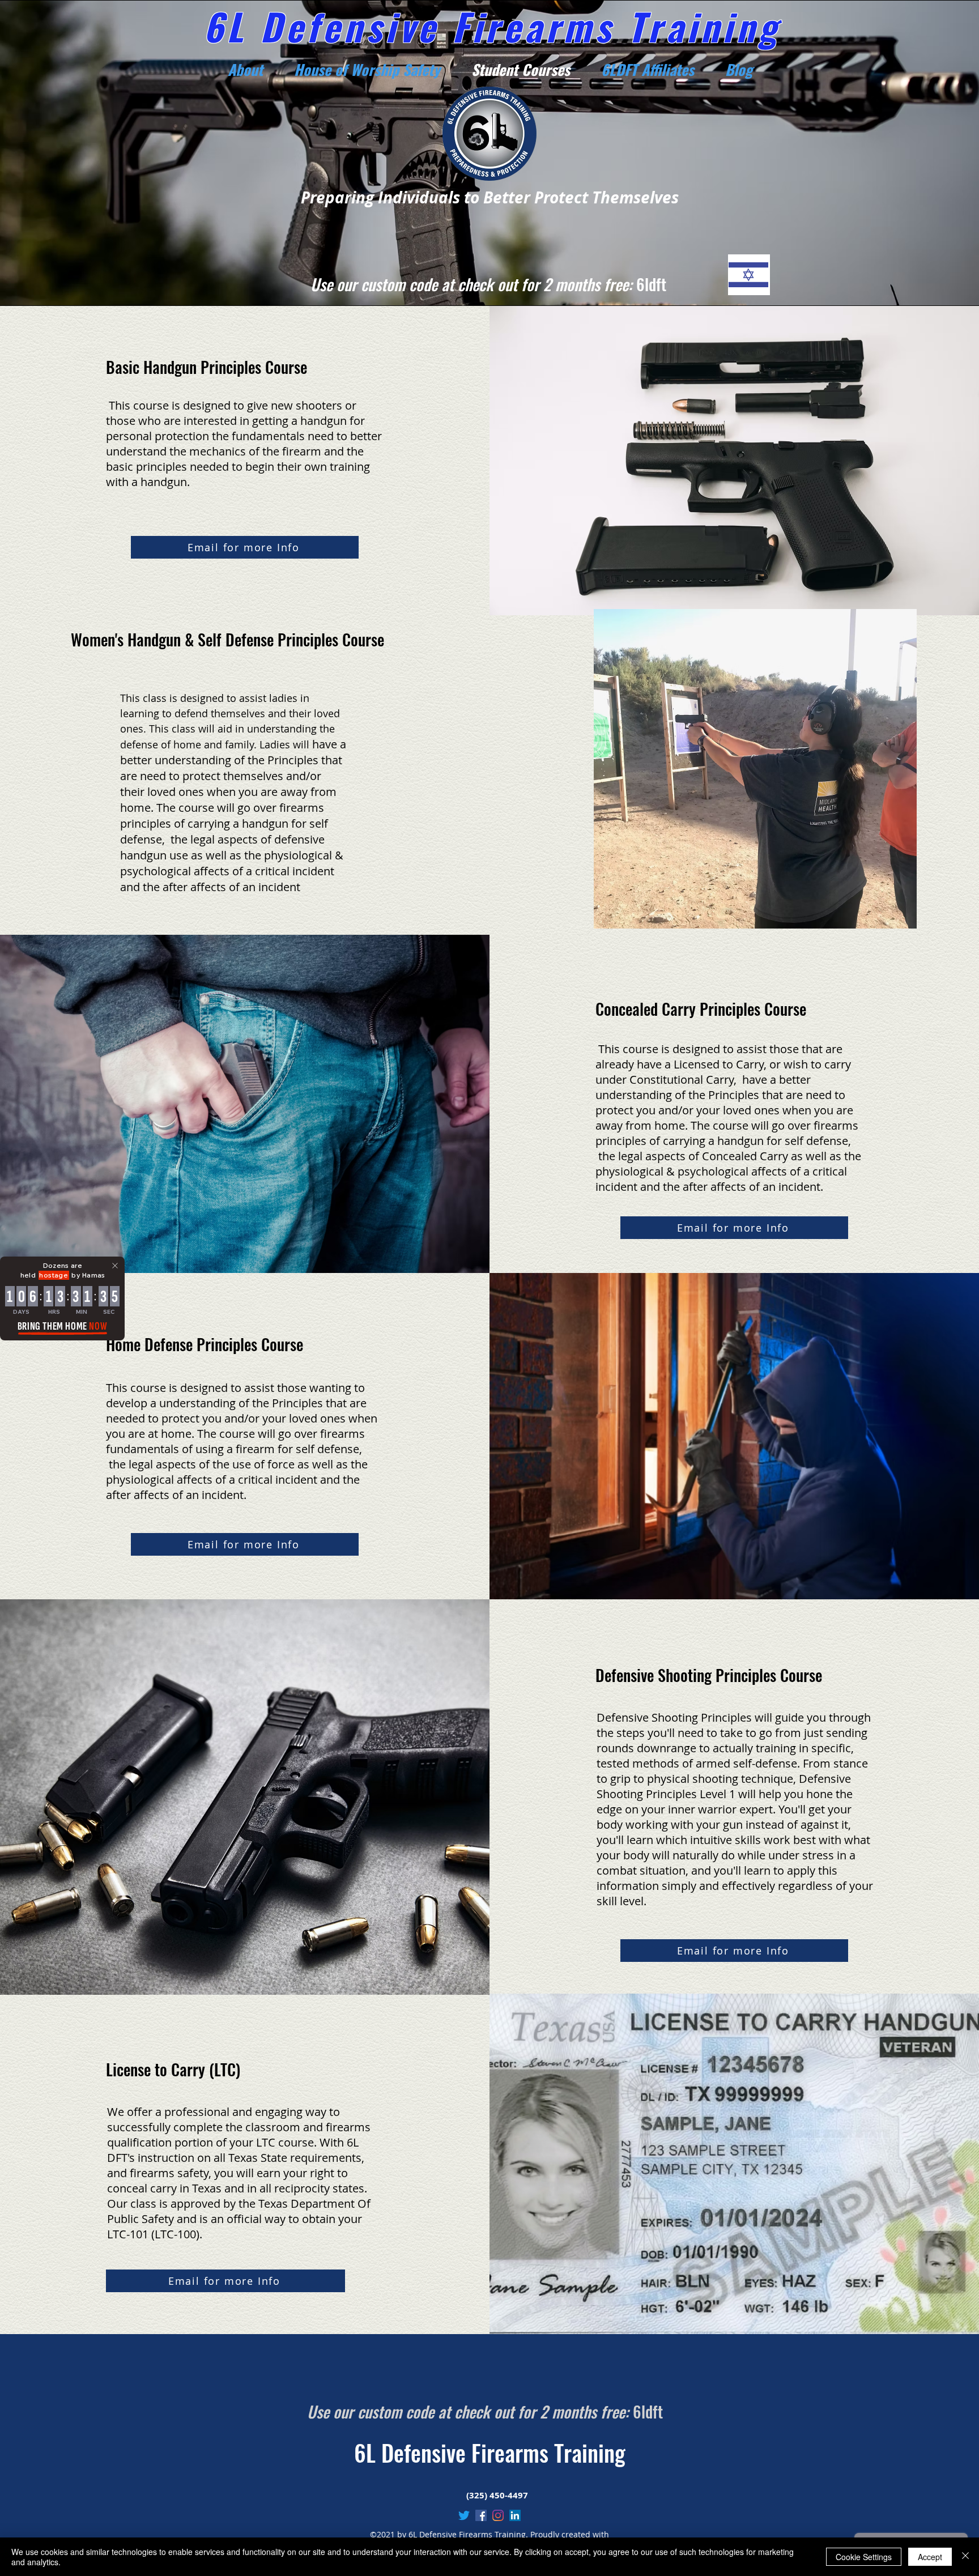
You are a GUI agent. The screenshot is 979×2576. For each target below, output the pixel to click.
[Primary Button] (749, 275)
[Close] (965, 2557)
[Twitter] (464, 2515)
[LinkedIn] (515, 2515)
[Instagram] (498, 2515)
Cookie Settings (864, 2557)
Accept (930, 2557)
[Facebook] (481, 2515)
